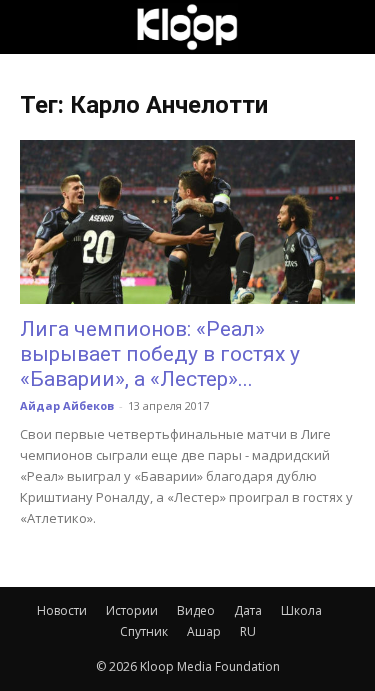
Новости (62, 610)
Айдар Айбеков (67, 405)
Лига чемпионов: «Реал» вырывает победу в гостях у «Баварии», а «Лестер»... (160, 354)
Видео (196, 610)
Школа (301, 610)
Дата (248, 610)
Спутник (144, 631)
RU (248, 631)
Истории (132, 610)
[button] (34, 27)
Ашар (204, 631)
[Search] (347, 27)
